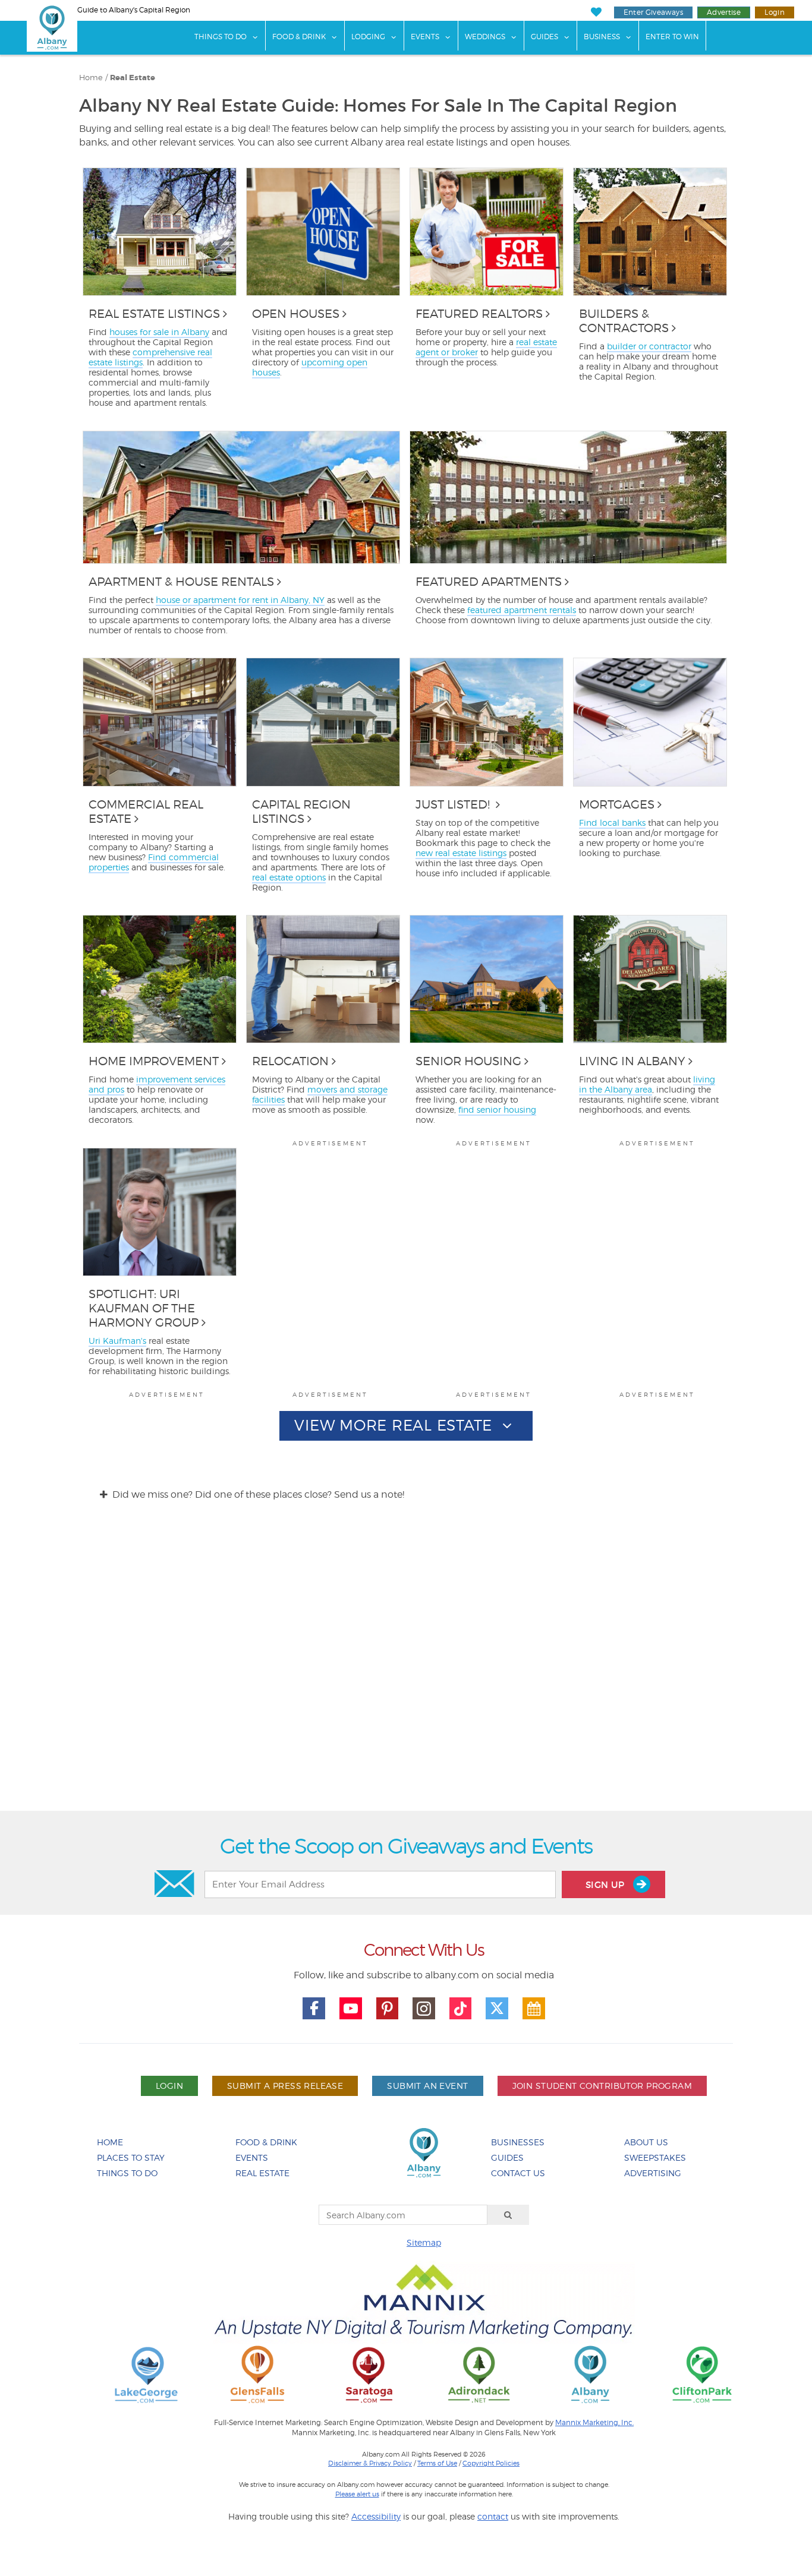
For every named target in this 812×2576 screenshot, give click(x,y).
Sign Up (606, 1885)
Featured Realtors (479, 314)
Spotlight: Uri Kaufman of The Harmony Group (144, 1308)
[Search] (508, 2215)
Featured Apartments (489, 582)
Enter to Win (672, 37)
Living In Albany (632, 1061)
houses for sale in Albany (159, 332)
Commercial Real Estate (146, 812)
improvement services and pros (157, 1084)
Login (775, 12)
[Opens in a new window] (146, 2374)
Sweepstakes (655, 2157)
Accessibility (376, 2516)
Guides (545, 37)
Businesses (518, 2142)
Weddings (485, 37)
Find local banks (612, 823)
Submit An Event (427, 2086)
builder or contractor (649, 346)
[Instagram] (424, 2009)
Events (425, 37)
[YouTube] (351, 2009)
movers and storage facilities (320, 1094)
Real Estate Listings (154, 314)
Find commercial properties (154, 862)
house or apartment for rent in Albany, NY (240, 600)
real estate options (289, 877)
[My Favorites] (596, 12)
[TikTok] (461, 2009)
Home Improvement (154, 1061)
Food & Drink (299, 37)
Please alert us (357, 2494)
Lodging (368, 37)
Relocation (290, 1061)
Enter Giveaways (653, 12)
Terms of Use (437, 2463)
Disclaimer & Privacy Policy (370, 2463)
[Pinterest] (388, 2009)
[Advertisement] (406, 1667)
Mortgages (617, 804)
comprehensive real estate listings (150, 357)
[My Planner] (534, 2009)
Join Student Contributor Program (602, 2086)
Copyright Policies (491, 2463)
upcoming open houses (310, 367)
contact (493, 2516)
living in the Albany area (647, 1084)
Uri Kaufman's (117, 1341)
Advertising (653, 2173)
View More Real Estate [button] (396, 1425)
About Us (646, 2142)
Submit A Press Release (285, 2086)
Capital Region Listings (301, 812)
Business (602, 37)
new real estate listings (461, 853)
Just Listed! (454, 804)
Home (91, 78)
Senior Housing (468, 1061)
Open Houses (296, 314)
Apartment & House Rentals (181, 582)
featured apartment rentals (522, 610)
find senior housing (497, 1109)
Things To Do (221, 37)
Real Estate (262, 2173)
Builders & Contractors (624, 321)
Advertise (724, 12)
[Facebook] (314, 2009)
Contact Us (518, 2173)
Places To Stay (131, 2157)
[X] (497, 2009)
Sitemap (424, 2242)
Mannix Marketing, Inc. (594, 2423)
